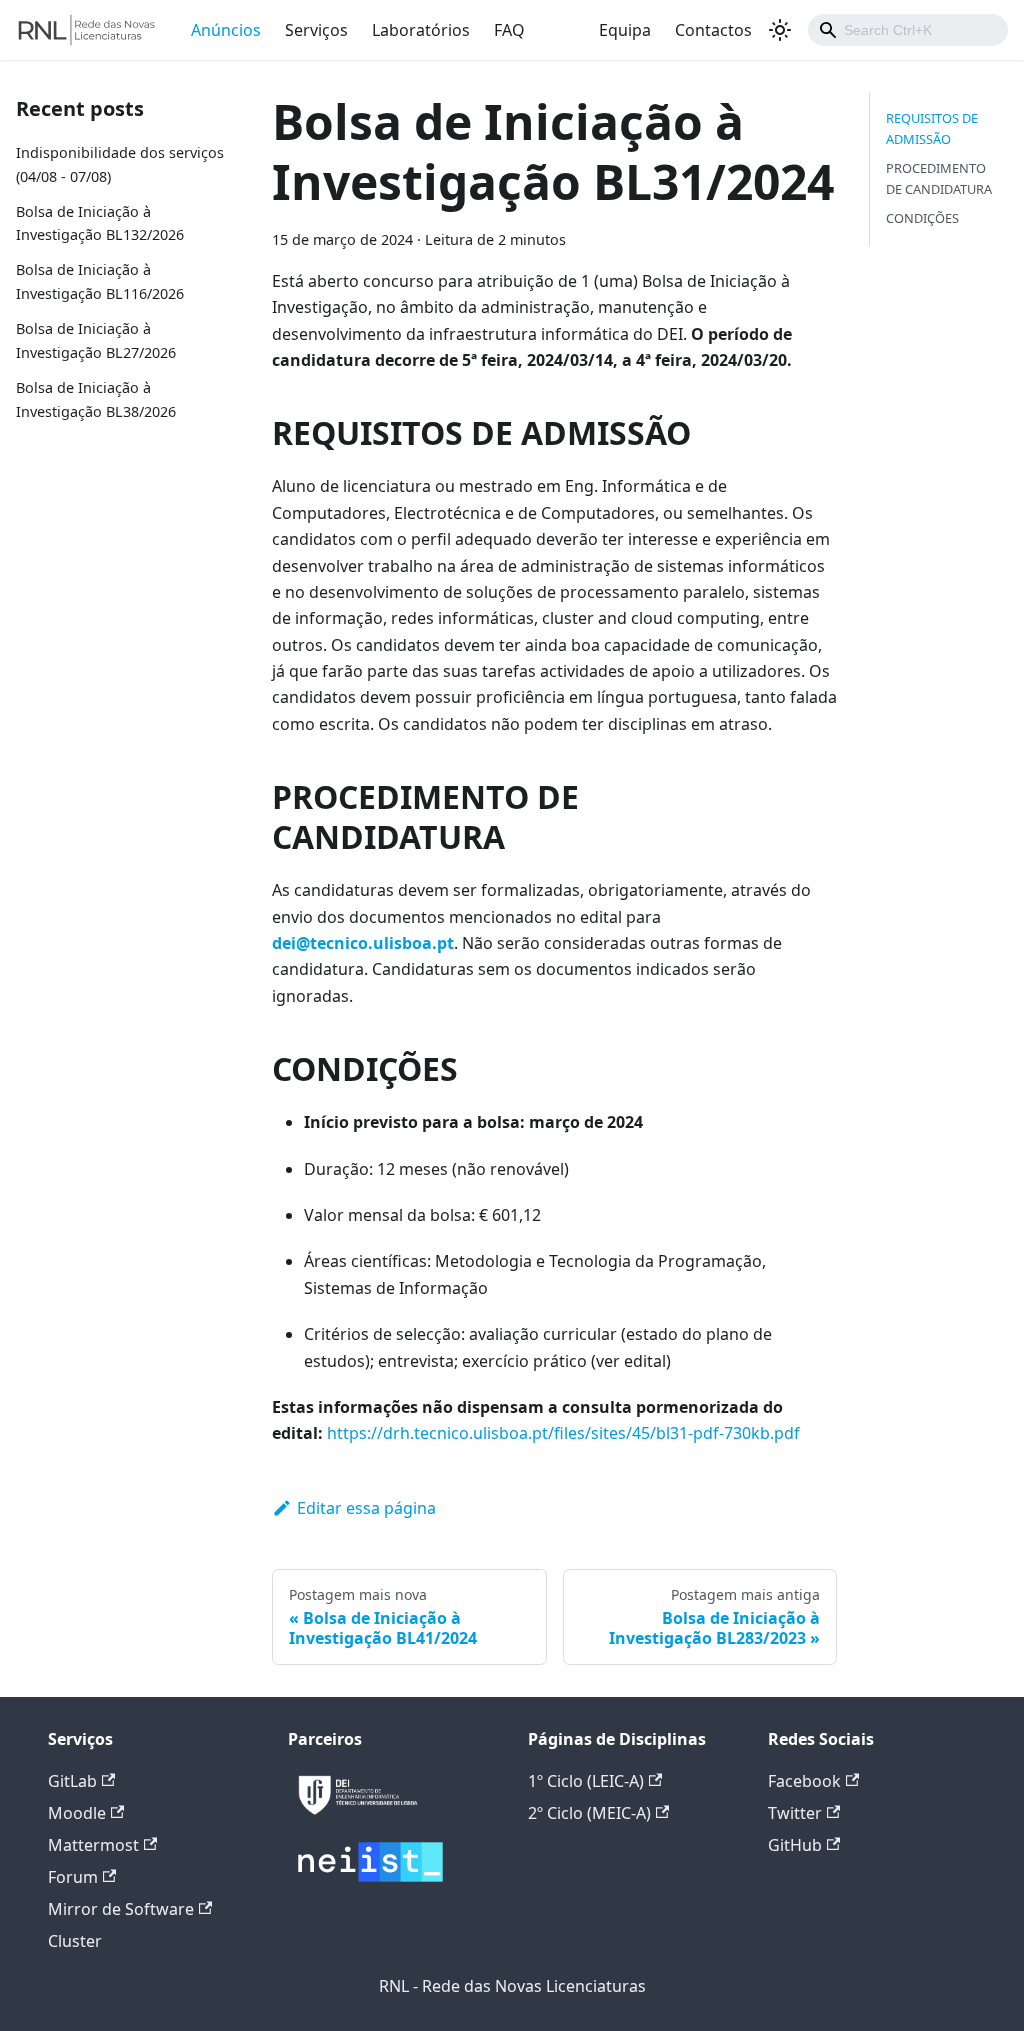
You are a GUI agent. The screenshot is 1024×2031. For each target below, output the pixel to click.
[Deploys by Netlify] (358, 1819)
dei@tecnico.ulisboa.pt (363, 943)
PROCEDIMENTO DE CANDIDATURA (939, 178)
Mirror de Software (121, 1909)
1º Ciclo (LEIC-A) (586, 1781)
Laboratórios (421, 30)
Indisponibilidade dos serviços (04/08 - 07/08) (120, 164)
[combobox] (908, 30)
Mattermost (93, 1845)
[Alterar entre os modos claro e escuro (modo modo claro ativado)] (780, 30)
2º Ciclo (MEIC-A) (589, 1813)
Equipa (625, 30)
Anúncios (226, 30)
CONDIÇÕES (922, 218)
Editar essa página (366, 1508)
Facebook (804, 1781)
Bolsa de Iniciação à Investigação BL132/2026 (100, 223)
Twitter (795, 1813)
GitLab (72, 1781)
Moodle (77, 1813)
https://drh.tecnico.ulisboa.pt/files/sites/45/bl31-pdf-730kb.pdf (563, 1433)
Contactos (713, 30)
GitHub (795, 1845)
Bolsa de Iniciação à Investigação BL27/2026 (96, 340)
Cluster (75, 1941)
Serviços (316, 30)
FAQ (509, 30)
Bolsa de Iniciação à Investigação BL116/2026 (100, 281)
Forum (73, 1877)
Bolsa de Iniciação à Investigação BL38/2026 (96, 399)
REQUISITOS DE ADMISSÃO (932, 128)
